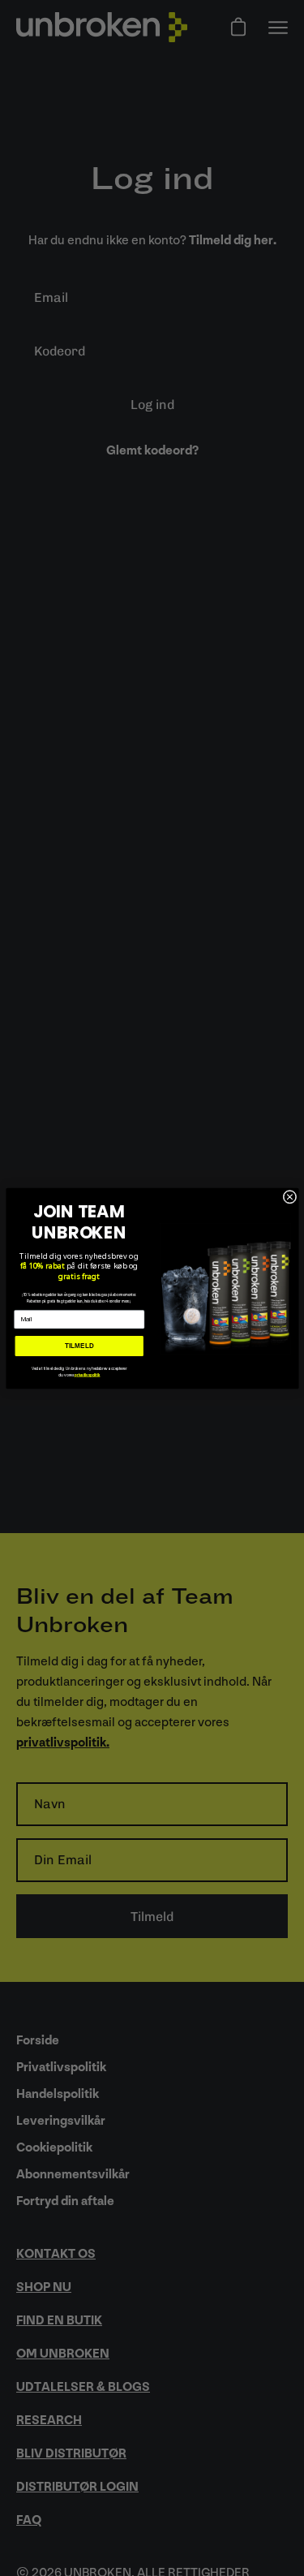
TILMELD (79, 1346)
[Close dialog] (290, 1197)
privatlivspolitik (87, 1375)
